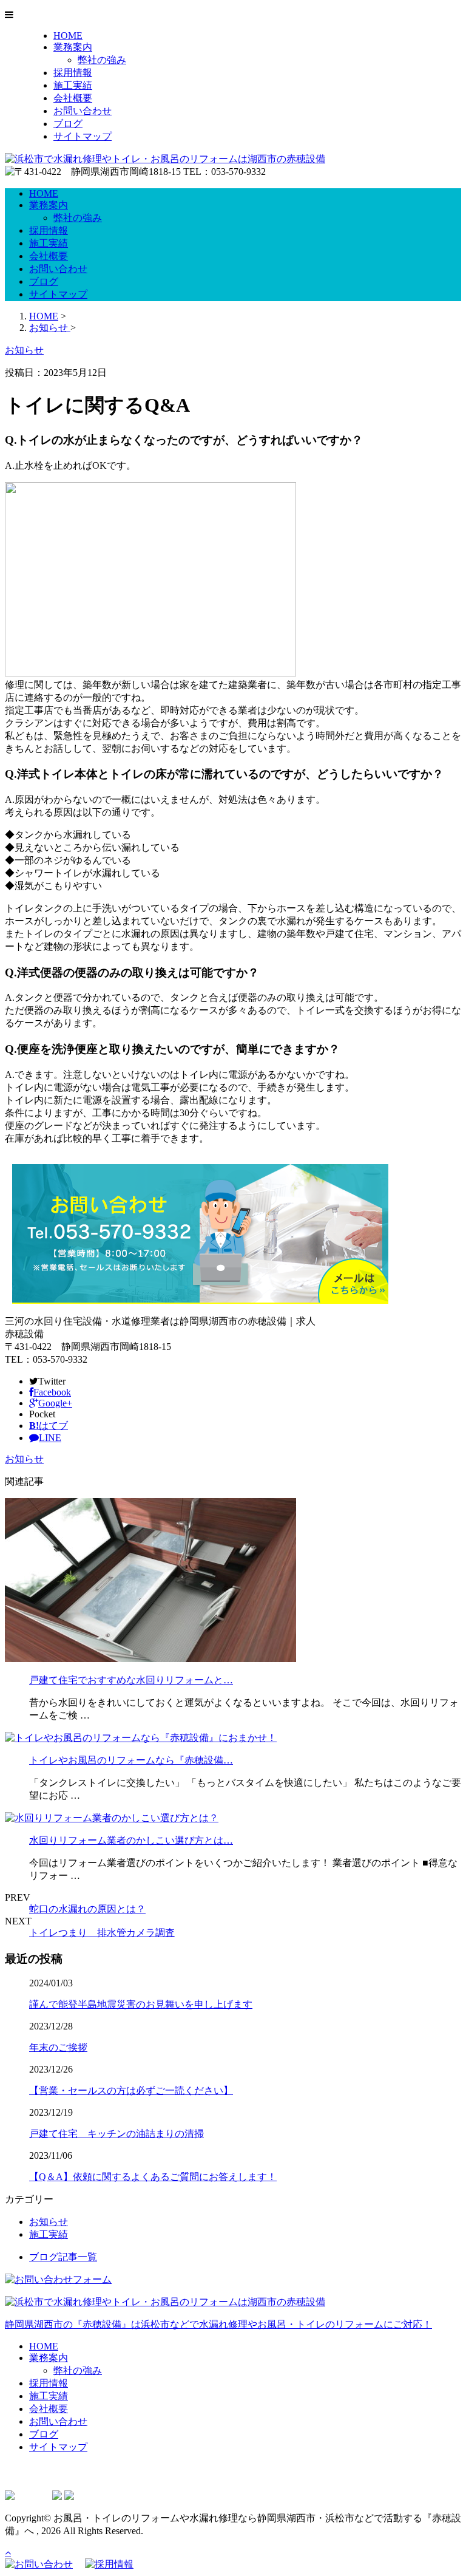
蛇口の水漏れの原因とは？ (87, 1909)
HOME (68, 36)
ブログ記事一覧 (63, 2257)
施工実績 (73, 85)
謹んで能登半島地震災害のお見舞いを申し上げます (141, 2004)
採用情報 (73, 73)
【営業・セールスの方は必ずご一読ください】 (131, 2090)
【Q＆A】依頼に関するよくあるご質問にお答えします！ (153, 2177)
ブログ (68, 124)
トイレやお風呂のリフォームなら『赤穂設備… (131, 1760)
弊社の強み (102, 60)
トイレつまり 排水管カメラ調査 (102, 1933)
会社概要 (73, 98)
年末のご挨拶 (58, 2047)
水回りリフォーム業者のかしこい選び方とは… (131, 1840)
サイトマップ (83, 136)
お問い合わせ (83, 111)
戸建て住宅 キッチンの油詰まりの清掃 (116, 2134)
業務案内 (73, 47)
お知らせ (24, 1459)
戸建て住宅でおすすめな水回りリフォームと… (131, 1680)
